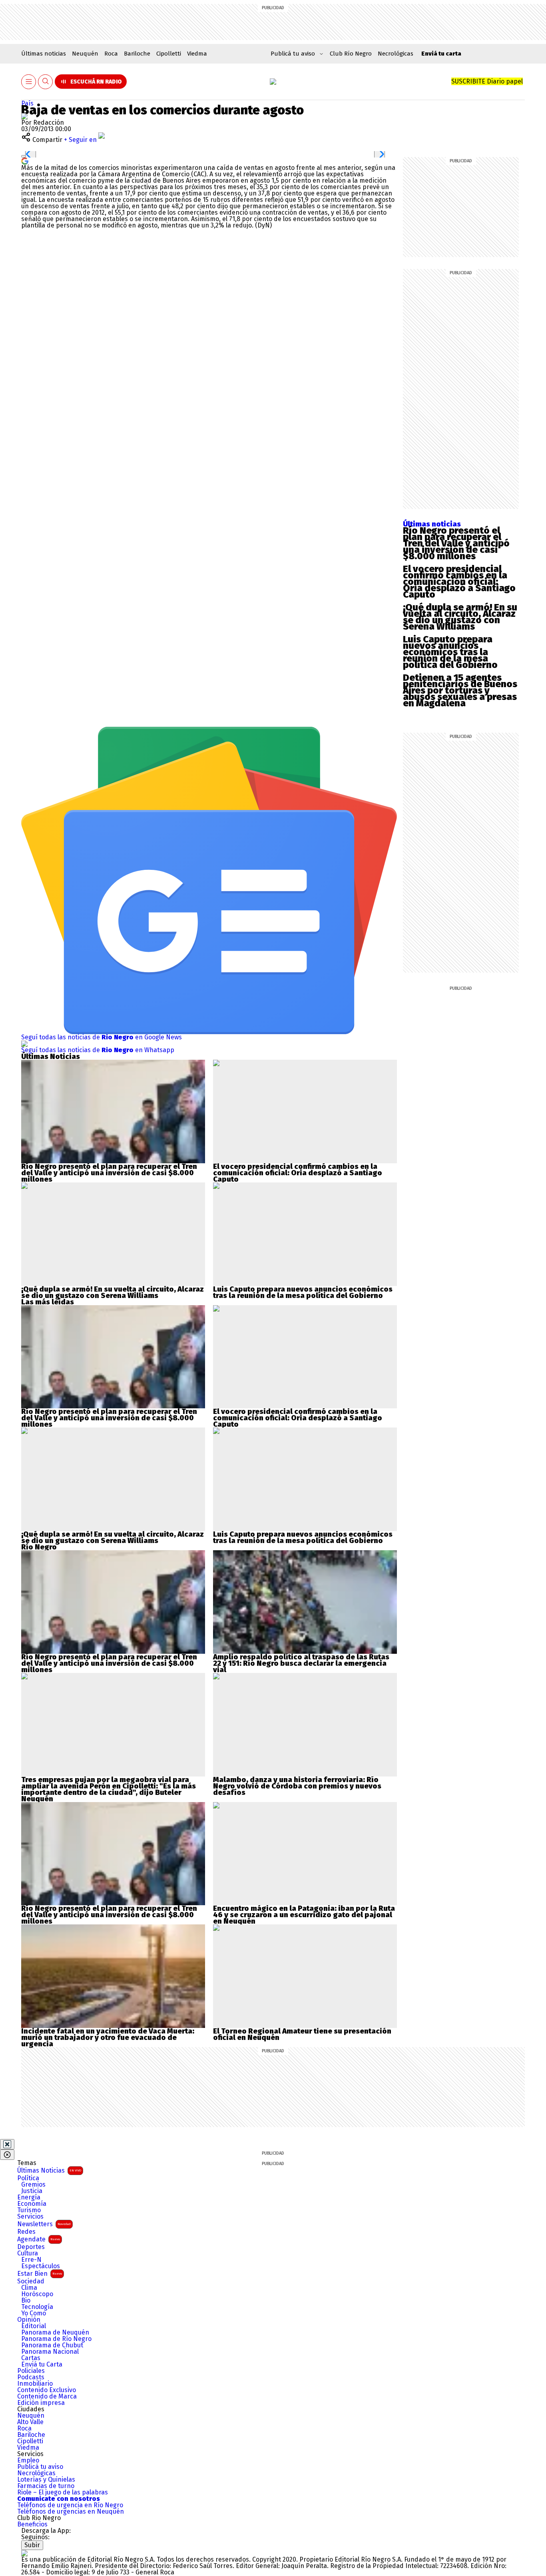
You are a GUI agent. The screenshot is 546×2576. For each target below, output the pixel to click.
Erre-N (31, 2260)
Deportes (31, 2247)
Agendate (39, 2239)
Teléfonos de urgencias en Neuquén (71, 2512)
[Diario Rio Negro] (24, 2553)
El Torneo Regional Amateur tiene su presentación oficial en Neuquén (302, 2034)
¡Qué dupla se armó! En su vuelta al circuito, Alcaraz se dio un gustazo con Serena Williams (460, 617)
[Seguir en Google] (25, 161)
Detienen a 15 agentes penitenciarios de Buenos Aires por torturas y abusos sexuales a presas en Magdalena (460, 690)
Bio (26, 2301)
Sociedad (31, 2281)
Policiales (31, 2371)
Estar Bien (40, 2274)
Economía (32, 2204)
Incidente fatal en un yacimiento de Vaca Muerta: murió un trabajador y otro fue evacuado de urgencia (108, 2038)
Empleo (28, 2460)
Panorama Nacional (50, 2352)
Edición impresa (41, 2403)
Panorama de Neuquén (55, 2333)
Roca (111, 54)
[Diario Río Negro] (273, 82)
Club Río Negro (351, 54)
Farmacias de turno (46, 2486)
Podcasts (31, 2377)
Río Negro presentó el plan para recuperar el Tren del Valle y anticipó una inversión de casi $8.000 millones (456, 543)
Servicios (30, 2217)
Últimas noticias (44, 54)
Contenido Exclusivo (47, 2390)
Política (28, 2178)
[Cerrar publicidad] (7, 2144)
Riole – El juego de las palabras (63, 2492)
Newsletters (44, 2224)
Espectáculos (41, 2266)
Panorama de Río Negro (56, 2339)
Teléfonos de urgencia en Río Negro (70, 2505)
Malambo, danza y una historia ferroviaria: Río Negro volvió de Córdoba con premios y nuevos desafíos (297, 1786)
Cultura (28, 2253)
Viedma (197, 54)
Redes (26, 2232)
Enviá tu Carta (42, 2365)
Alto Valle (30, 2422)
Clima (29, 2288)
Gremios (33, 2185)
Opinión (29, 2320)
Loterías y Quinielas (46, 2480)
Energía (29, 2197)
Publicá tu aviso (40, 2467)
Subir (32, 2545)
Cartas (31, 2358)
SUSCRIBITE (487, 81)
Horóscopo (37, 2294)
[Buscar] (46, 82)
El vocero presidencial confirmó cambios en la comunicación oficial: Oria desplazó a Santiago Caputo (459, 582)
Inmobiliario (35, 2384)
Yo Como (34, 2313)
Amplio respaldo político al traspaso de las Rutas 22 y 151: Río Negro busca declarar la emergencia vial (301, 1663)
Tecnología (37, 2307)
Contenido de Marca (47, 2397)
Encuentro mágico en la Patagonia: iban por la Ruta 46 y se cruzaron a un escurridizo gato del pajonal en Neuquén (304, 1915)
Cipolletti (169, 54)
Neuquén (85, 54)
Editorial (34, 2326)
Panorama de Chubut (52, 2345)
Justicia (32, 2191)
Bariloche (137, 54)
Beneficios (32, 2524)
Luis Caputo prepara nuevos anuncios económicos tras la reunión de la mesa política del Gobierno (450, 652)
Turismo (29, 2210)
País (27, 103)
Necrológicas (396, 54)
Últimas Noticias (49, 2170)
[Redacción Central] (24, 116)
